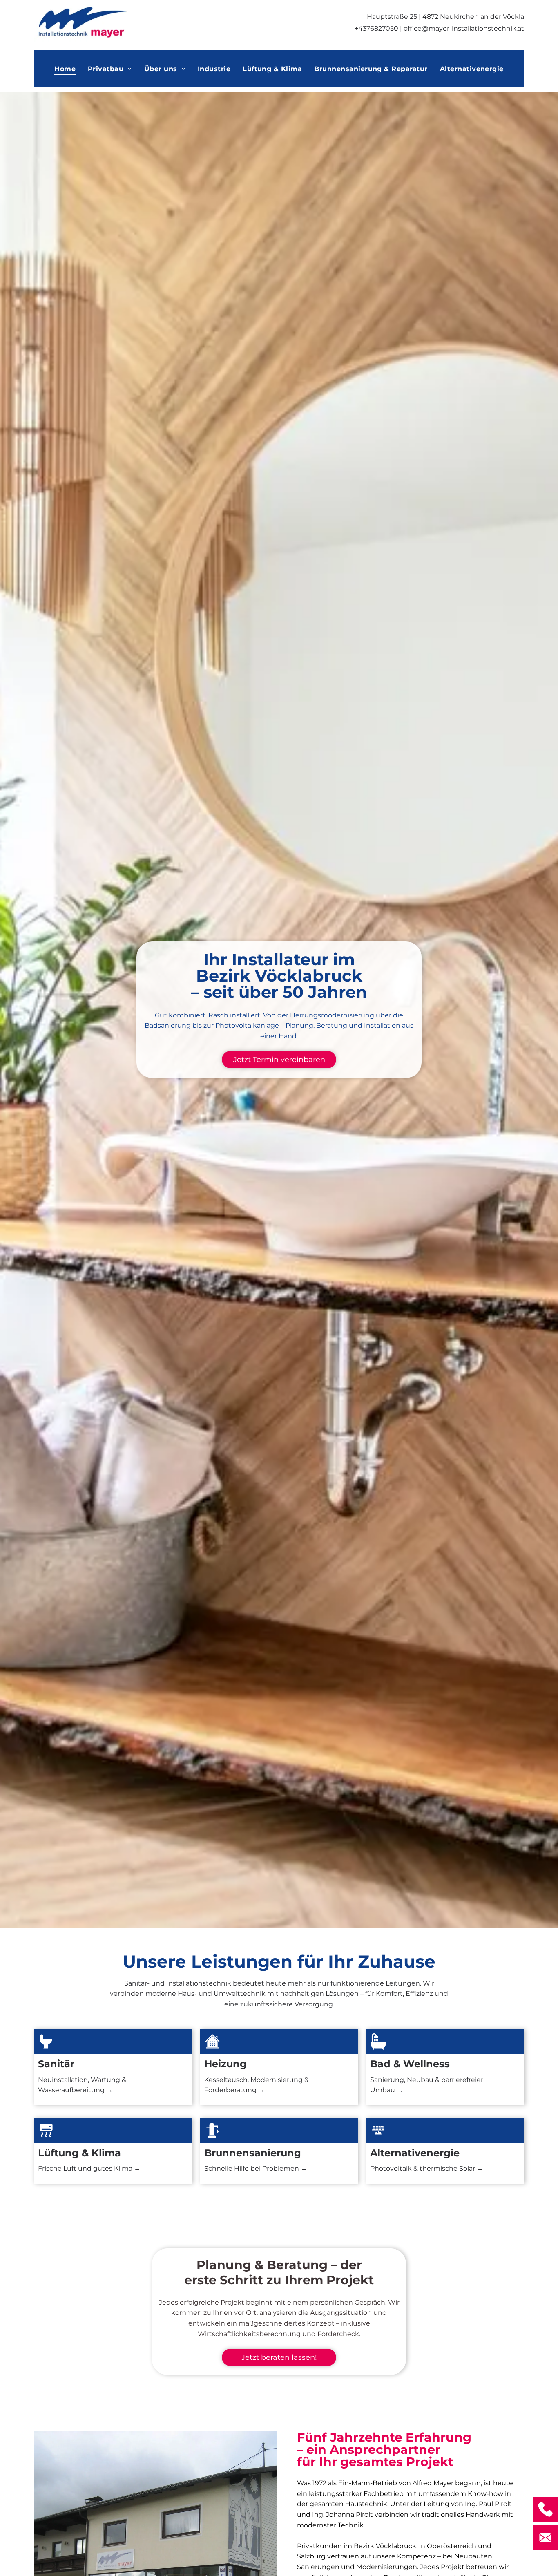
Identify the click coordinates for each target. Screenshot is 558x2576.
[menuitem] (65, 68)
